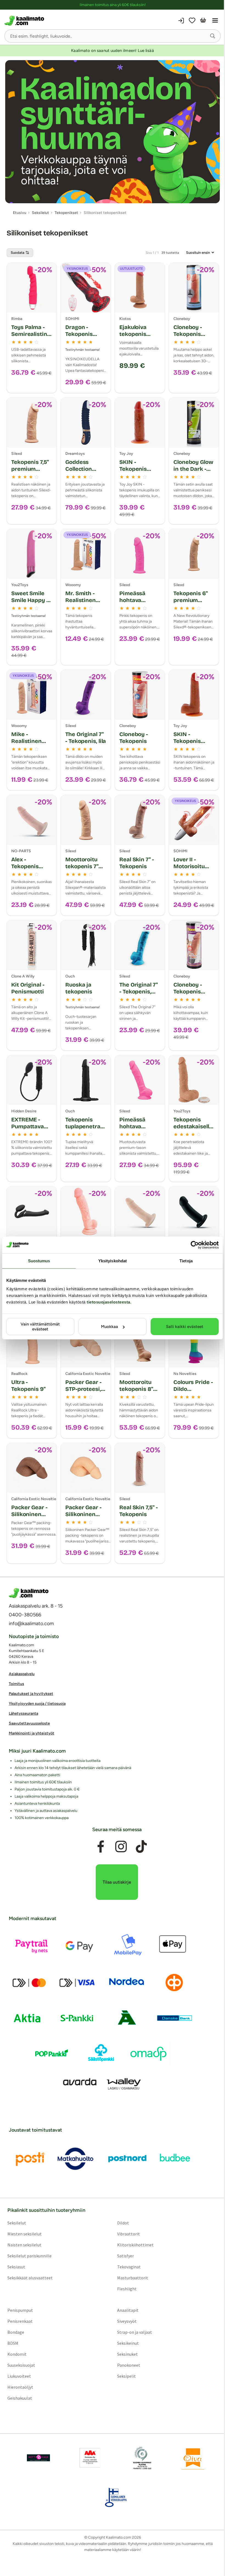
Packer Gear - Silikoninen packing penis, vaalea (85, 1518)
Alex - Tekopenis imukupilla (25, 866)
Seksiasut (16, 2267)
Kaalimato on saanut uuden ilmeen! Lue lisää (112, 51)
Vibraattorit (129, 2234)
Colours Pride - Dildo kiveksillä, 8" (193, 1389)
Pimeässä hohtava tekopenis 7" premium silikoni (136, 1133)
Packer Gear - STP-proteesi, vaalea (83, 1389)
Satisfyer (126, 2256)
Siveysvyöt (127, 2321)
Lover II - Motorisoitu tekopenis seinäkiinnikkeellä (193, 873)
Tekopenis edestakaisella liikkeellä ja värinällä (193, 1130)
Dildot (123, 2223)
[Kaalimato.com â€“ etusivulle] (29, 1593)
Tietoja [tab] (186, 1261)
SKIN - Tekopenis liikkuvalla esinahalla (133, 472)
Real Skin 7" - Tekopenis (137, 863)
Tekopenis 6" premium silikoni (191, 600)
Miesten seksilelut (25, 2234)
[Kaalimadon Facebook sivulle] (101, 1847)
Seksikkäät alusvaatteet (30, 2278)
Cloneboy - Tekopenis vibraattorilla (191, 992)
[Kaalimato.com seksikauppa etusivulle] (58, 21)
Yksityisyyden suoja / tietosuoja (37, 1704)
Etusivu (20, 213)
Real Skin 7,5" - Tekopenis (138, 1511)
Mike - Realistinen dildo (26, 741)
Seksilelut (17, 2223)
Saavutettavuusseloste (29, 1723)
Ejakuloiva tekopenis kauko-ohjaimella (133, 337)
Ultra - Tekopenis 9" (28, 1386)
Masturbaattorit (133, 2278)
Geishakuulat (20, 2398)
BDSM (13, 2343)
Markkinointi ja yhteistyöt (32, 1733)
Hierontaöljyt (20, 2387)
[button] (213, 36)
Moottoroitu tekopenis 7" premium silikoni (82, 870)
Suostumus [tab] (39, 1261)
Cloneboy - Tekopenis (134, 738)
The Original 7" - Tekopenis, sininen (139, 992)
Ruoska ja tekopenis (79, 988)
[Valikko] (215, 21)
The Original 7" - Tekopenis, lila (86, 738)
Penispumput (20, 2310)
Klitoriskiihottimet (135, 2245)
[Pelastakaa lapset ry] (38, 2458)
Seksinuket (127, 2354)
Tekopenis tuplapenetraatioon (86, 1126)
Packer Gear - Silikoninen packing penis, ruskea (31, 1518)
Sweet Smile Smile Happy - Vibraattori (30, 600)
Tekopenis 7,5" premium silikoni (30, 469)
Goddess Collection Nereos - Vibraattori (80, 472)
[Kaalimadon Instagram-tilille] (121, 1847)
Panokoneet (129, 2365)
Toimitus (16, 1684)
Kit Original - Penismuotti (28, 988)
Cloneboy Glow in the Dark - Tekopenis (193, 469)
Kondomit (17, 2354)
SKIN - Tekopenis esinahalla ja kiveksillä (190, 744)
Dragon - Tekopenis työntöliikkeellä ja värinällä (84, 337)
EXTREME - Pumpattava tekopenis (28, 1126)
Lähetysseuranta (23, 1713)
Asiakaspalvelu (22, 1674)
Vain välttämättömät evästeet (40, 1327)
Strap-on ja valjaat (135, 2332)
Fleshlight (127, 2289)
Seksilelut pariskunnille (29, 2256)
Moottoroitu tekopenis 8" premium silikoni (136, 1392)
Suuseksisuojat (21, 2365)
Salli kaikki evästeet (185, 1327)
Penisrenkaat (20, 2321)
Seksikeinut (128, 2343)
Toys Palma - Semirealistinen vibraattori (31, 334)
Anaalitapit (128, 2310)
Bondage (16, 2332)
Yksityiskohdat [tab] (113, 1261)
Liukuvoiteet (19, 2376)
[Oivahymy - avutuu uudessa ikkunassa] (193, 2458)
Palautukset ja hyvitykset (31, 1694)
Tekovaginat (129, 2267)
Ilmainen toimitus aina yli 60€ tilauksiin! (113, 5)
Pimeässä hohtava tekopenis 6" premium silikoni (136, 607)
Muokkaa (109, 1327)
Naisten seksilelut (24, 2245)
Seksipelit (126, 2376)
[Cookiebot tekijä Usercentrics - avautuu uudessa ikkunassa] (195, 1245)
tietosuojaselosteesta (109, 1302)
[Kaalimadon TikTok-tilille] (141, 1847)
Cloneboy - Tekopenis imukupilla (188, 334)
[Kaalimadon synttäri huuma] (113, 132)
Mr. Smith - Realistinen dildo (81, 600)
